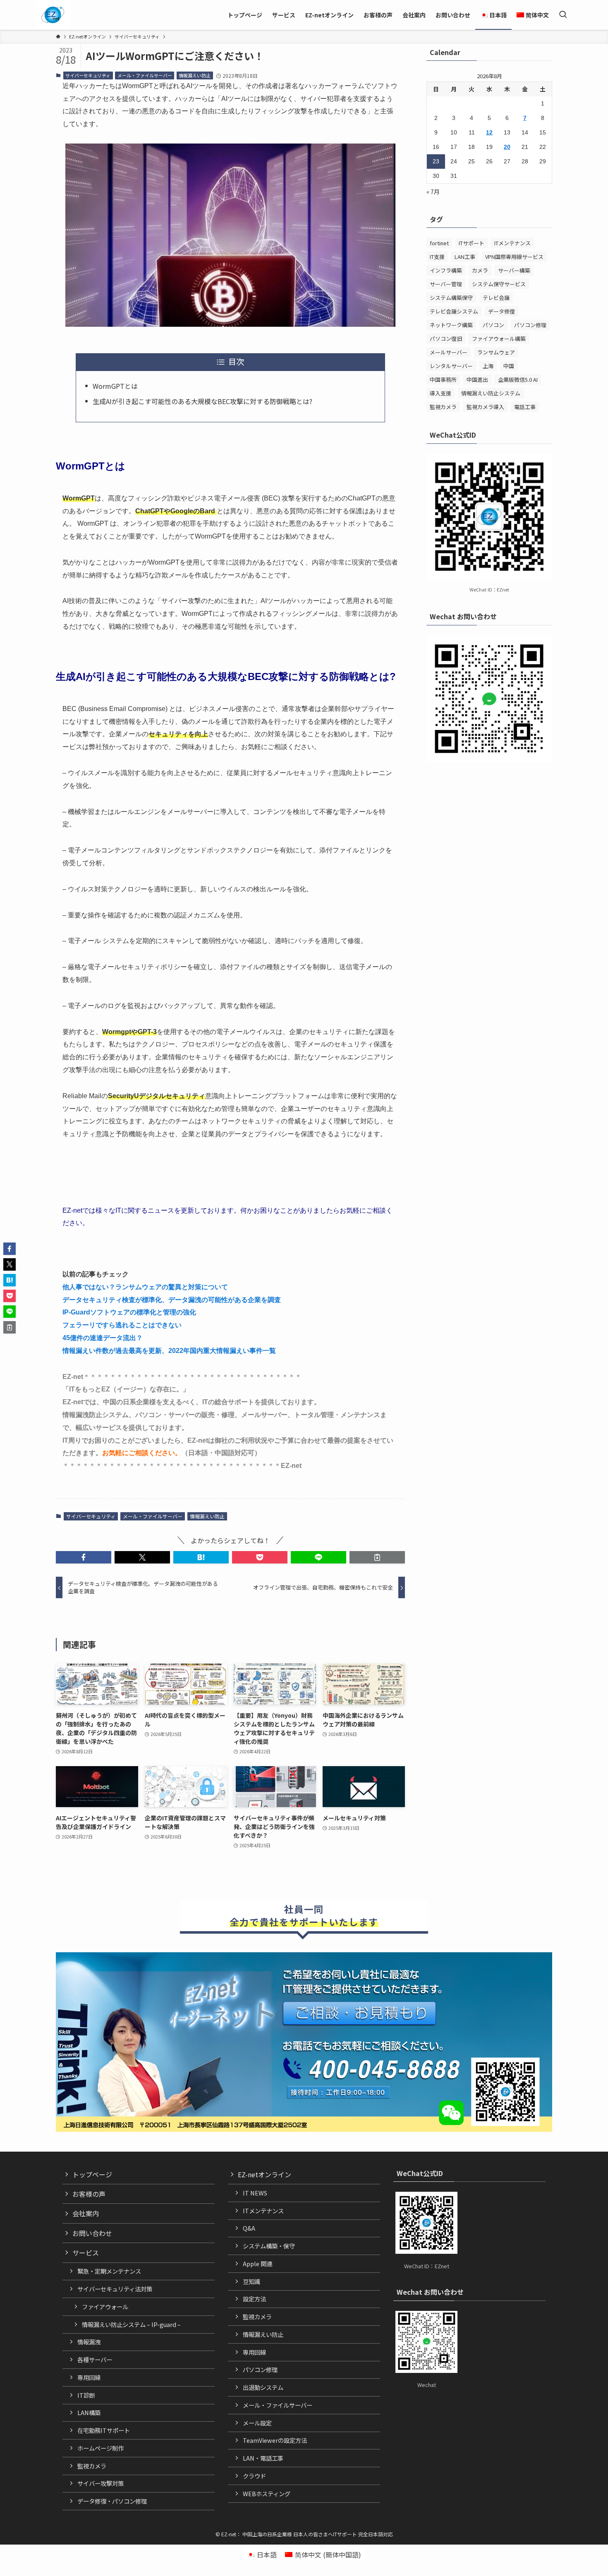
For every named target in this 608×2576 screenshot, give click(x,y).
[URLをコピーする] (377, 1557)
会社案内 (86, 2213)
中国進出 (477, 379)
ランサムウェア (496, 352)
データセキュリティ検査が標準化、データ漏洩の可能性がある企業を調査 (172, 1300)
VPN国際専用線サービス (514, 257)
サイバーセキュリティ (88, 75)
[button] (84, 1557)
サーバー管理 (446, 284)
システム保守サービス (499, 284)
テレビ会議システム (454, 311)
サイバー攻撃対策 (101, 2483)
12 (489, 132)
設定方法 (254, 2299)
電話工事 (525, 407)
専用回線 (89, 2377)
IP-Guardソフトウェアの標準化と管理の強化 (129, 1312)
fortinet (439, 243)
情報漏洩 (89, 2342)
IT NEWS (255, 2193)
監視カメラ (443, 407)
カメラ (480, 270)
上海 (488, 366)
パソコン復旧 (446, 339)
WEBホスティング (267, 2493)
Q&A (249, 2228)
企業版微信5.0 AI (518, 379)
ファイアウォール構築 (499, 339)
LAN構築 (89, 2412)
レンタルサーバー (451, 366)
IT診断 (86, 2395)
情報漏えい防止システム (491, 393)
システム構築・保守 (269, 2246)
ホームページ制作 (101, 2448)
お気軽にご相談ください (139, 1453)
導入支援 (440, 393)
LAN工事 (465, 257)
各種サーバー (95, 2359)
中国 (509, 366)
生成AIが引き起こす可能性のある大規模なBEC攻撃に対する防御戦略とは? (202, 401)
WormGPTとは (115, 386)
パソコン (493, 325)
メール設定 (257, 2423)
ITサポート (472, 243)
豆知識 (251, 2281)
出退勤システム (263, 2387)
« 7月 (433, 192)
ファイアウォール (105, 2307)
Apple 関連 (257, 2264)
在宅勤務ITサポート (104, 2430)
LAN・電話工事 (263, 2458)
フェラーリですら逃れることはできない (122, 1325)
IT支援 (437, 257)
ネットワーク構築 (451, 325)
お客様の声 (89, 2194)
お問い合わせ (92, 2233)
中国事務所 (443, 379)
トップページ (92, 2174)
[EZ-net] (53, 15)
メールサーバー (449, 352)
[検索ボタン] (563, 15)
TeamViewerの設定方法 (275, 2440)
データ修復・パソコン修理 (112, 2501)
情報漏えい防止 (195, 75)
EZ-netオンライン (265, 2174)
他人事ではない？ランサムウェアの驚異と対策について (145, 1287)
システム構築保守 (451, 298)
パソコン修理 (530, 325)
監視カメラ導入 (485, 407)
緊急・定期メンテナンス (109, 2271)
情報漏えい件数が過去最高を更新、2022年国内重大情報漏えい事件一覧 (169, 1351)
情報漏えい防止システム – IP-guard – (131, 2324)
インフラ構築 (446, 270)
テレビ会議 (496, 298)
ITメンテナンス (512, 243)
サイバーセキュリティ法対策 (115, 2289)
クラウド (254, 2476)
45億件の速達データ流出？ (103, 1338)
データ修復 (501, 311)
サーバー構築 (514, 270)
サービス (86, 2253)
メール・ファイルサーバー (145, 75)
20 (507, 147)
